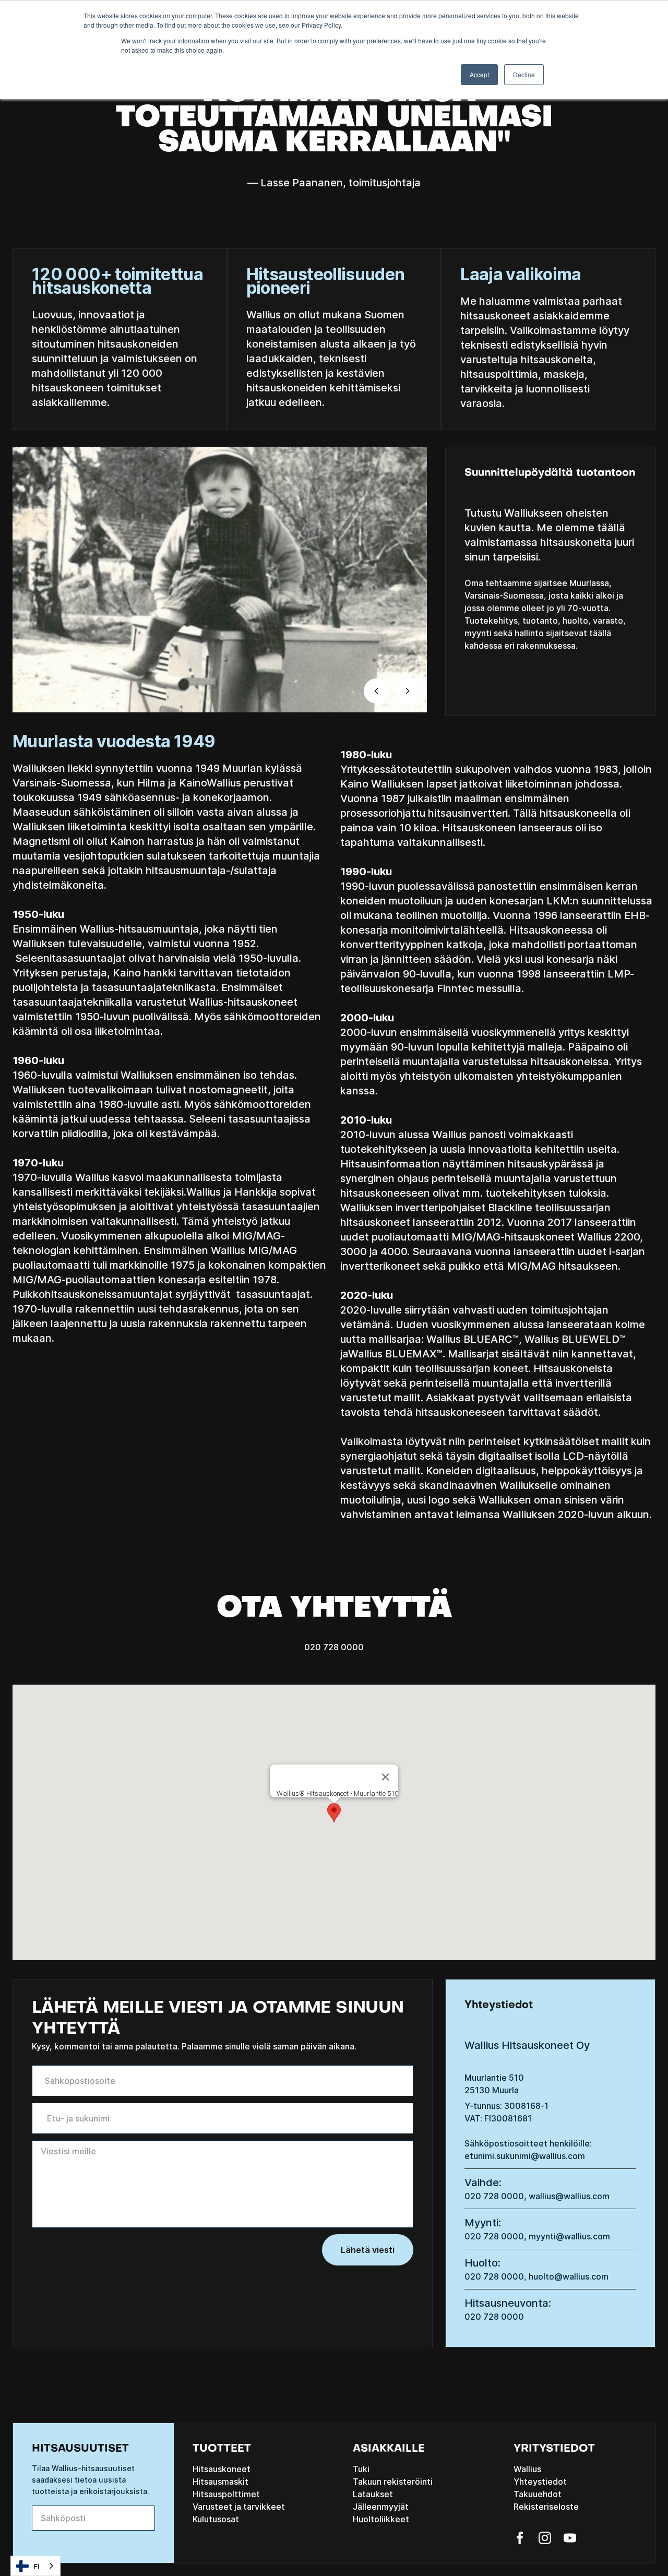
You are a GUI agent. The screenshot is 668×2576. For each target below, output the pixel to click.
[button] (376, 691)
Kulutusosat (216, 2519)
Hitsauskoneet (222, 2469)
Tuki (361, 2469)
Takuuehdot (538, 2494)
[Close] (386, 1777)
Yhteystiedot (540, 2482)
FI (37, 2566)
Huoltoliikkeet (381, 2519)
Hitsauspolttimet (226, 2494)
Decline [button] (524, 74)
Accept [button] (479, 74)
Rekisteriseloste (546, 2507)
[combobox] (35, 2566)
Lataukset (373, 2494)
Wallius (527, 2469)
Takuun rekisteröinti (393, 2482)
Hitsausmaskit (220, 2482)
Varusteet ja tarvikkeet (239, 2507)
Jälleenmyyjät (381, 2507)
